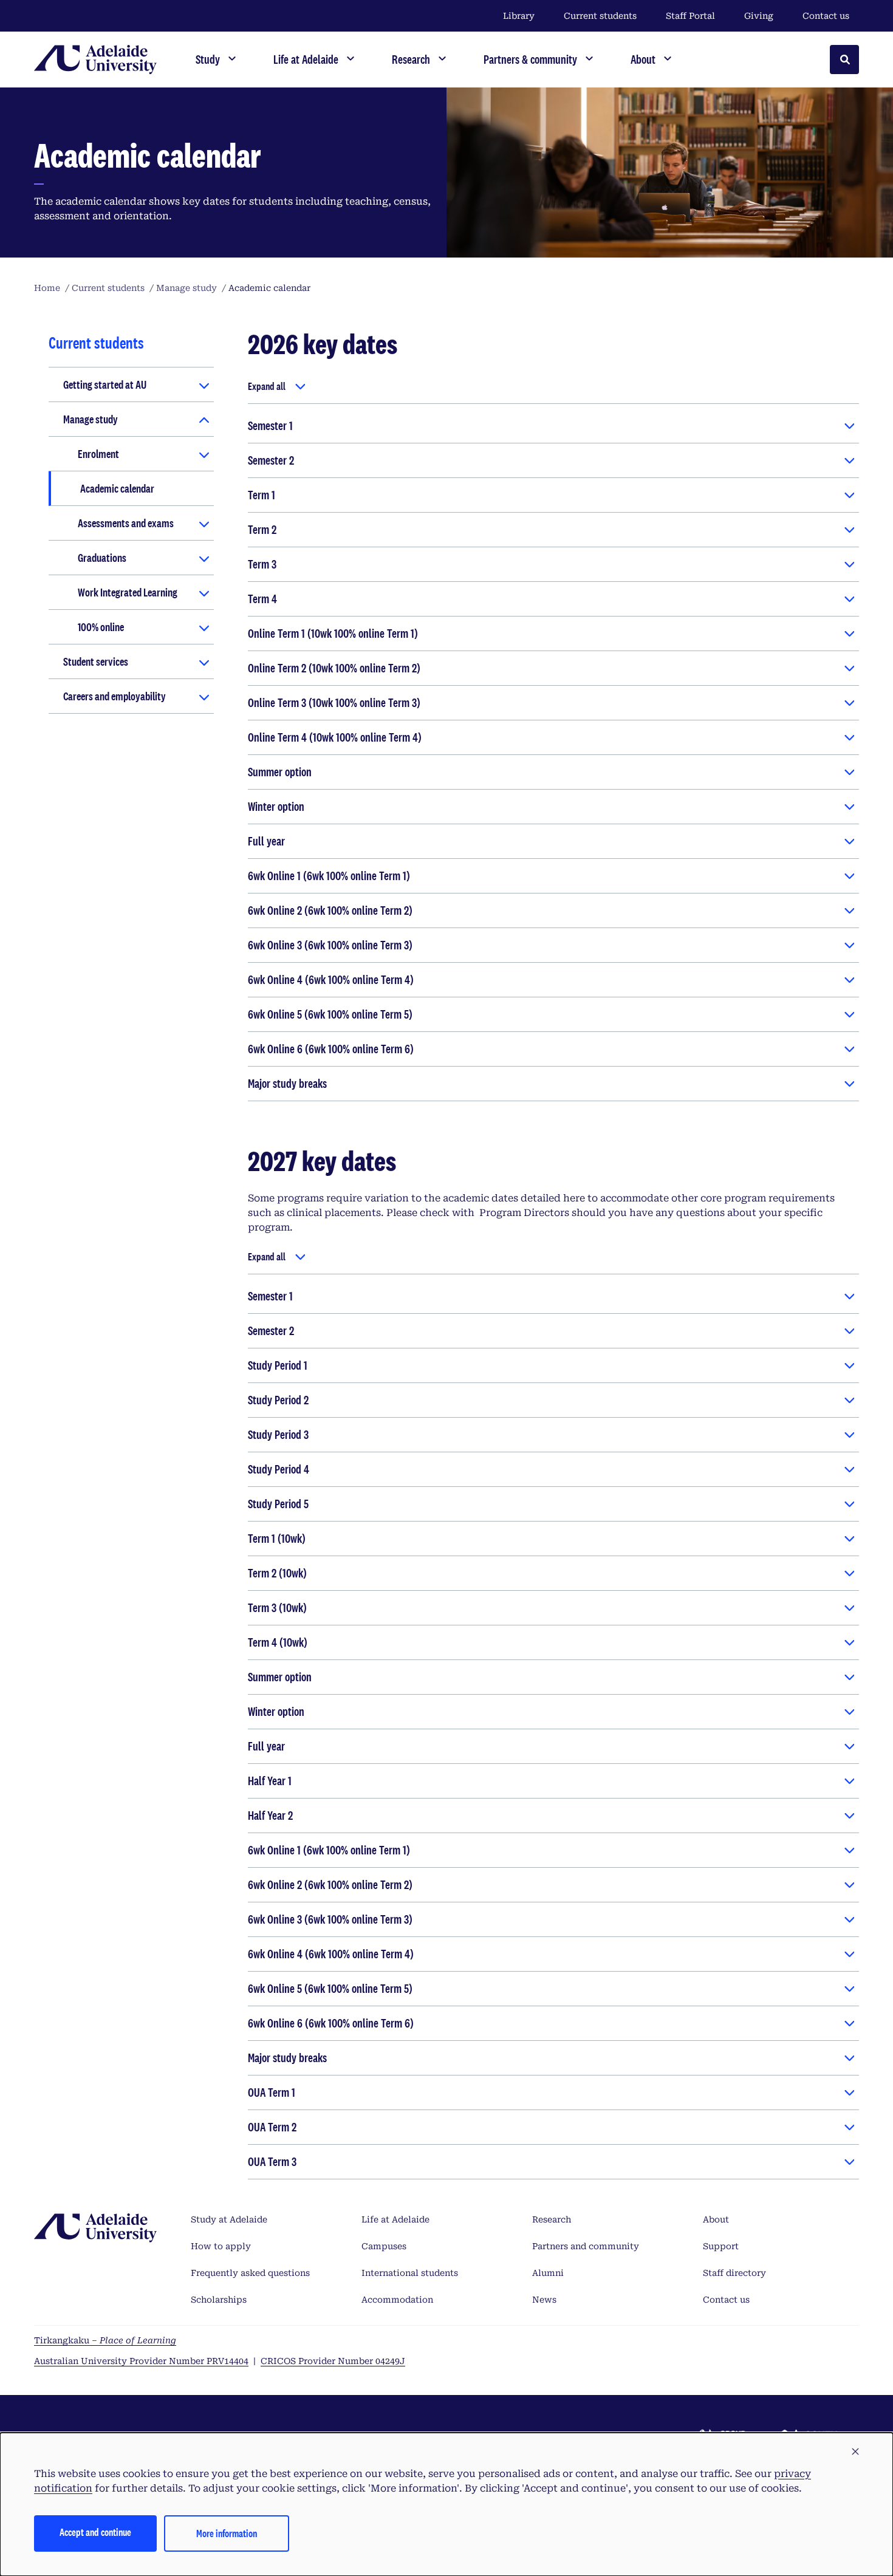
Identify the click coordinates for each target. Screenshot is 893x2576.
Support (721, 2246)
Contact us (826, 16)
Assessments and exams (126, 523)
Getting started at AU (105, 384)
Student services (96, 661)
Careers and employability (115, 696)
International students (410, 2273)
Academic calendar (117, 488)
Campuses (384, 2246)
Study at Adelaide (229, 2219)
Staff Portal (690, 16)
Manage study (91, 419)
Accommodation (397, 2300)
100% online (101, 627)
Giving (759, 16)
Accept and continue (95, 2532)
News (544, 2300)
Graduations (102, 558)
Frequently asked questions (250, 2273)
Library (519, 16)
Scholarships (219, 2300)
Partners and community (586, 2246)
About (716, 2219)
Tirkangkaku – (105, 2340)
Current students (600, 16)
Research (552, 2219)
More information (227, 2533)
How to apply (221, 2246)
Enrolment (98, 454)
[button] (855, 2452)
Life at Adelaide (395, 2219)
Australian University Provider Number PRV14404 (141, 2361)
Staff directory (734, 2273)
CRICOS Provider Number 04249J (333, 2361)
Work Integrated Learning (128, 592)
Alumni (548, 2273)
